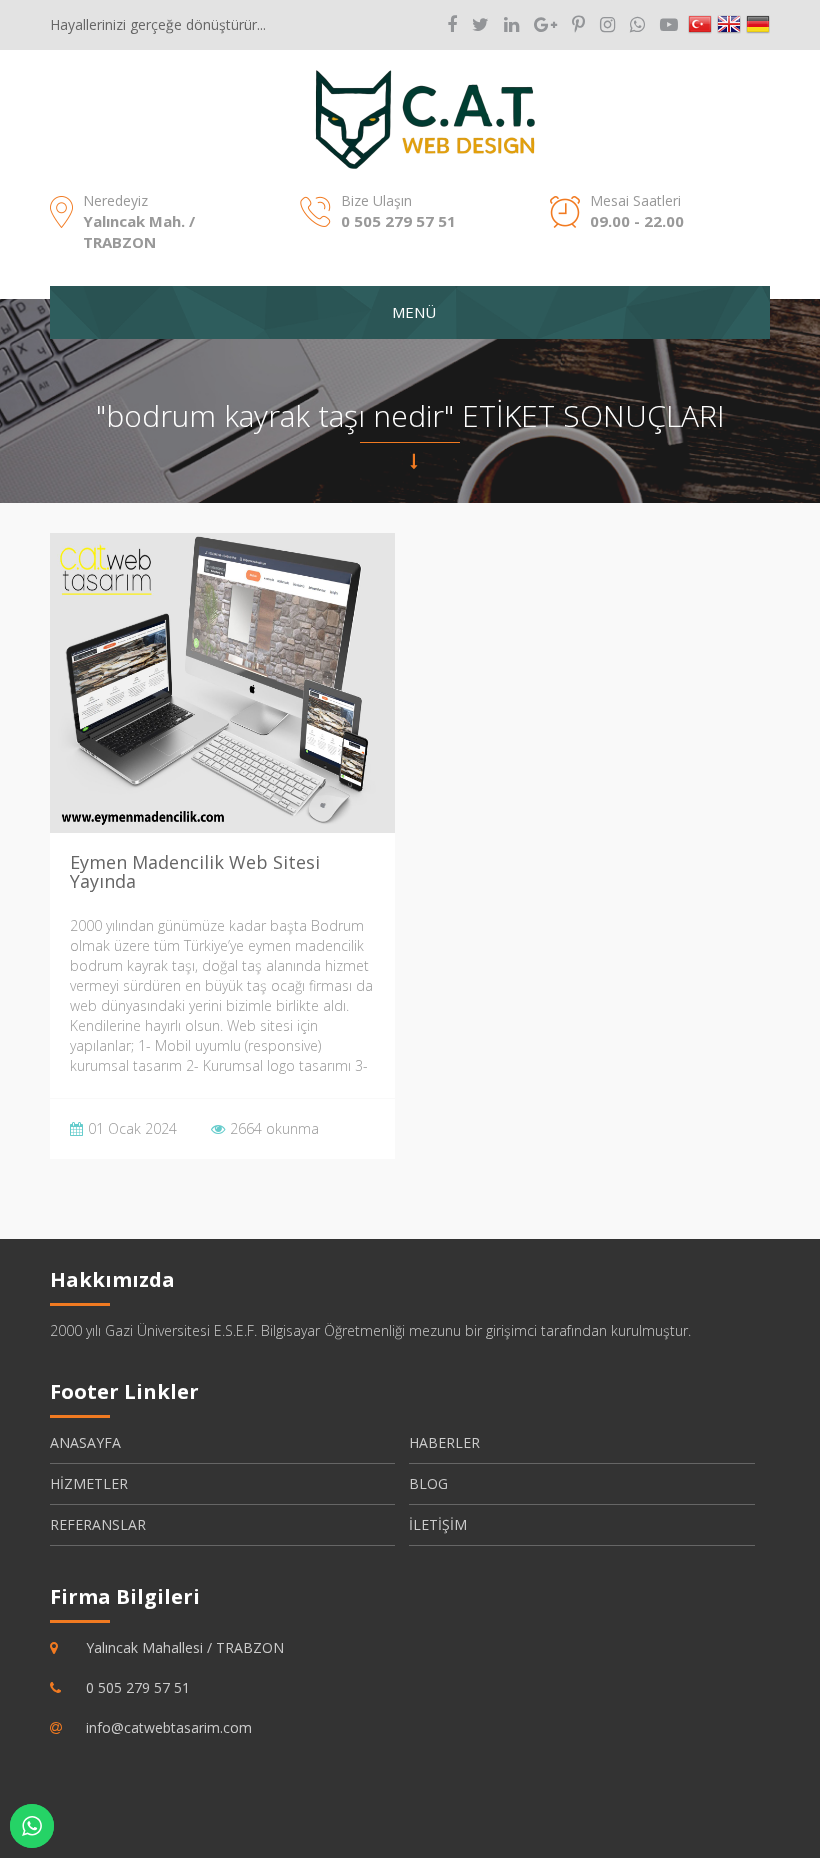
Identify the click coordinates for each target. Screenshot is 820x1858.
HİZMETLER (89, 1483)
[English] (729, 25)
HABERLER (444, 1442)
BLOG (428, 1483)
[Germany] (758, 25)
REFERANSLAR (98, 1524)
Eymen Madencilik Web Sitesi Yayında (195, 872)
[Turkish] (700, 25)
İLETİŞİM (438, 1524)
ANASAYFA (85, 1442)
